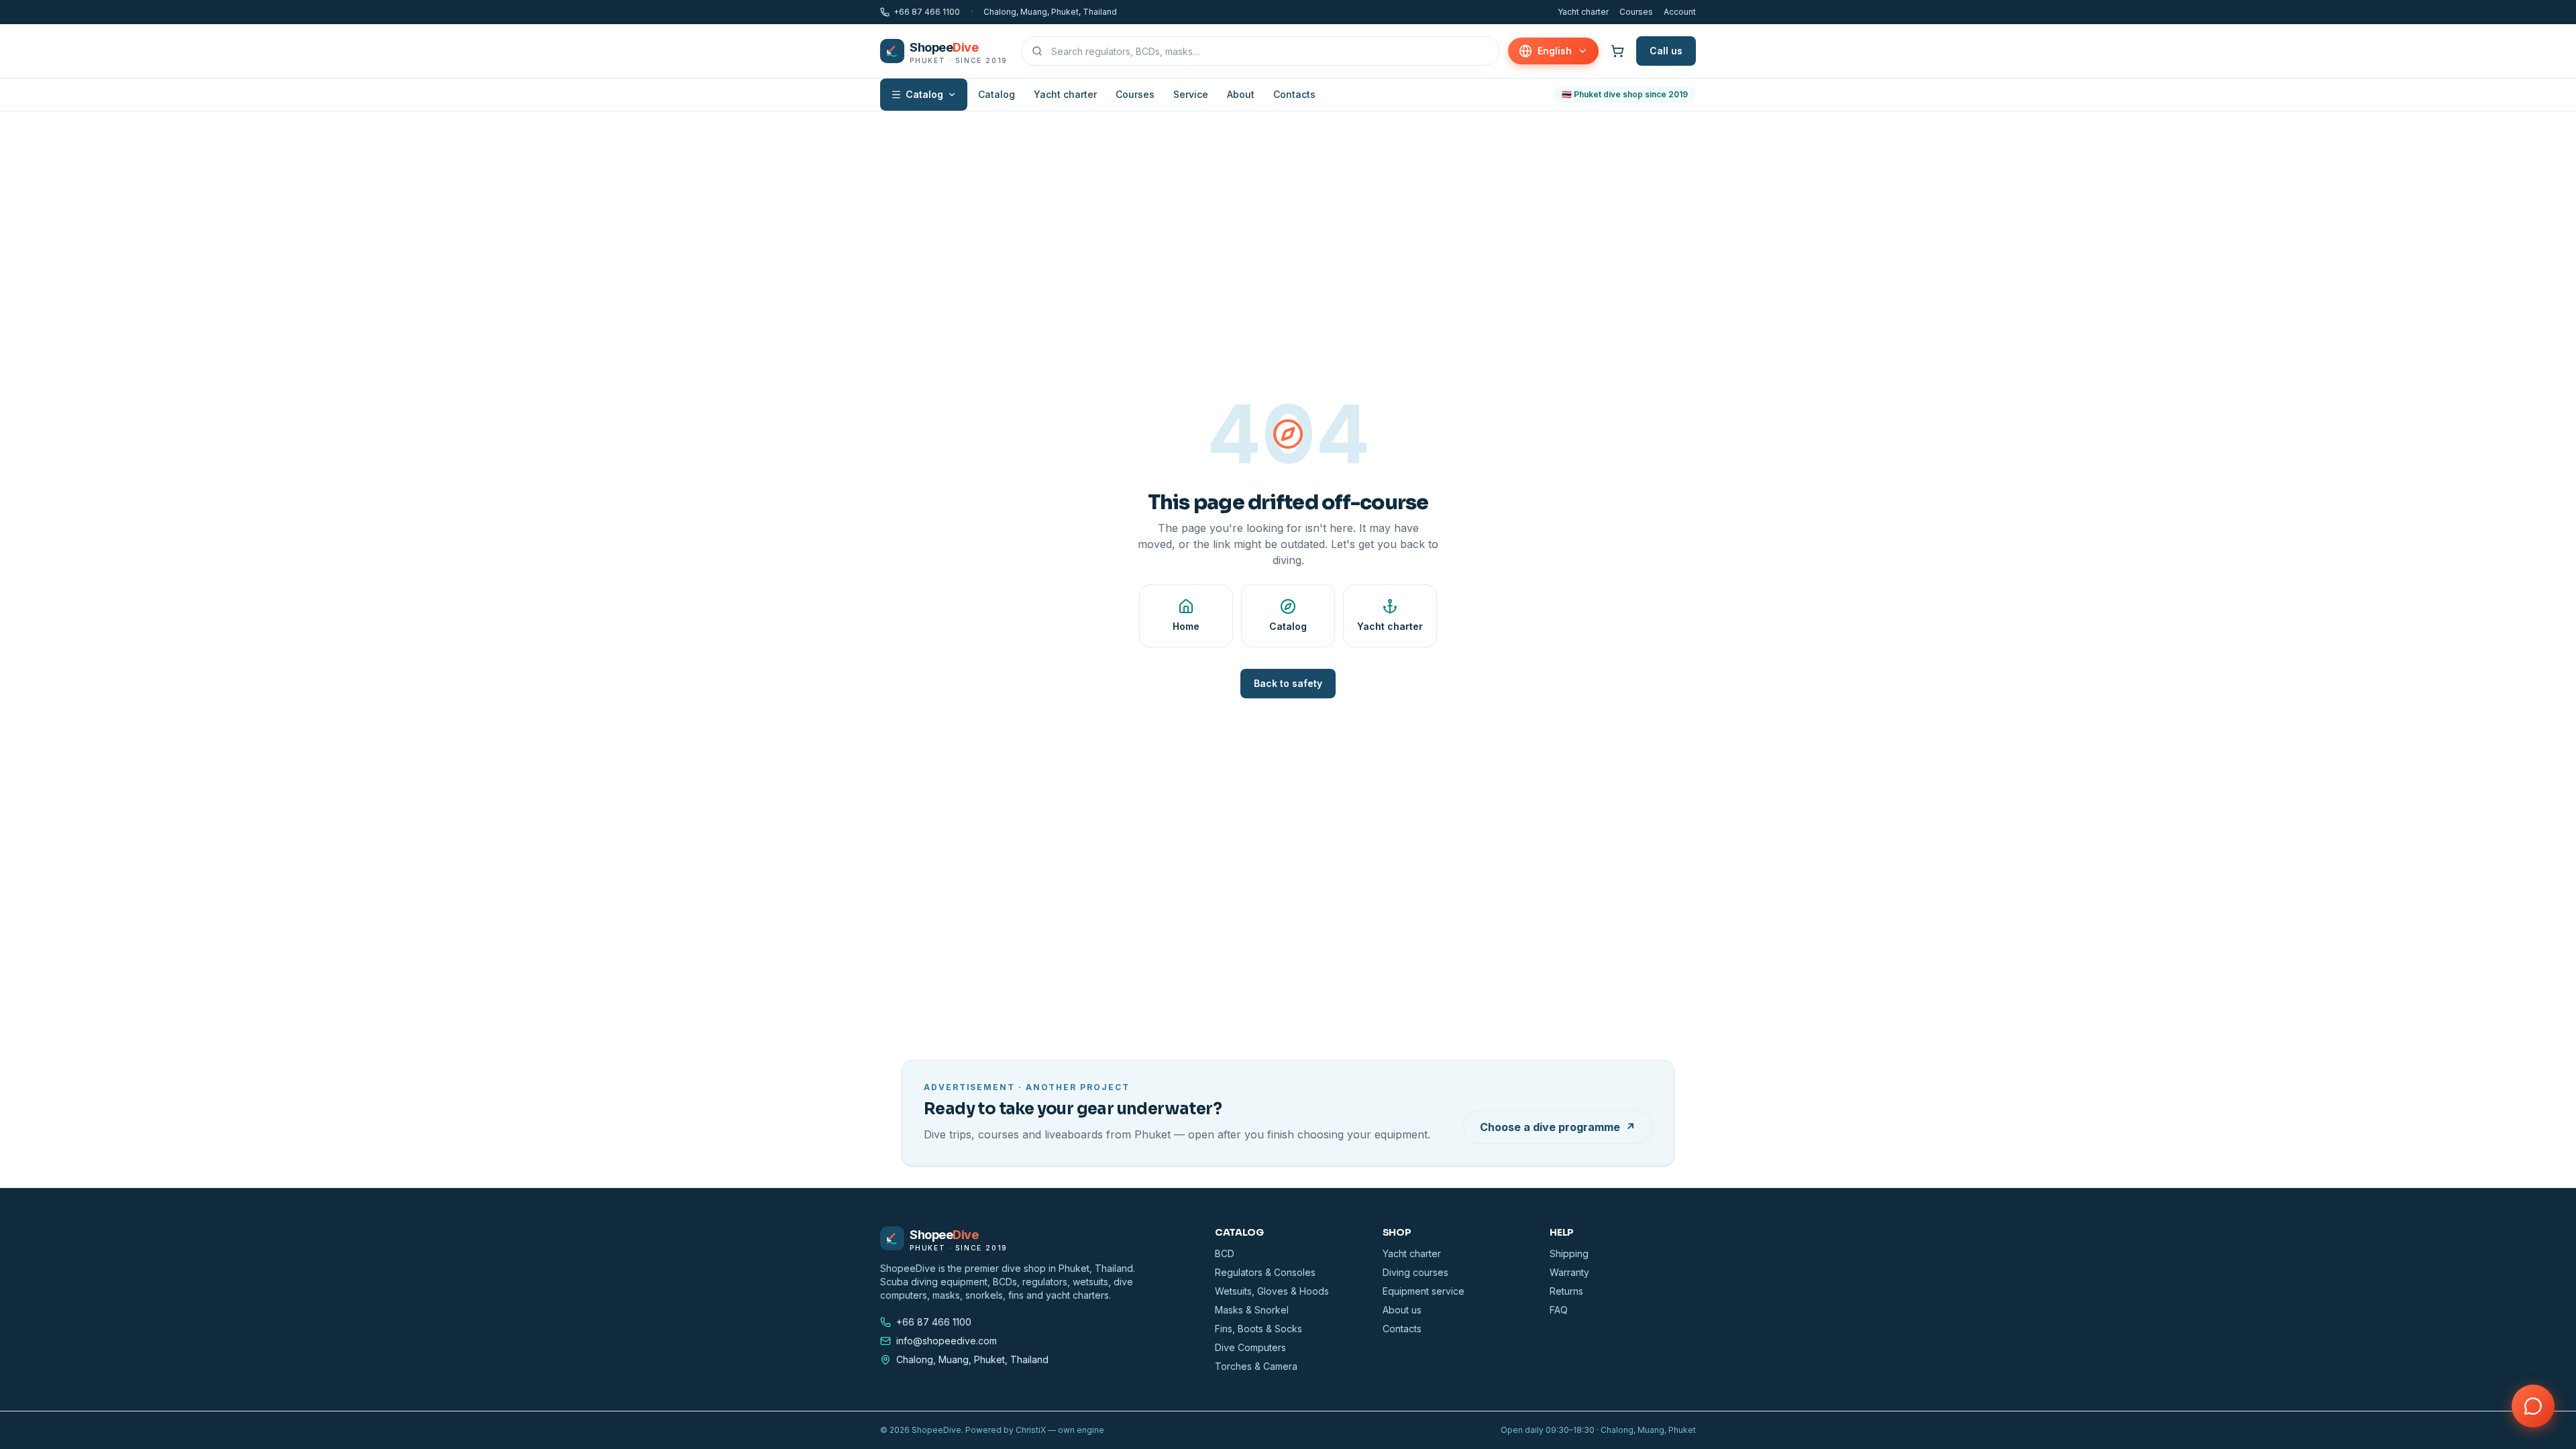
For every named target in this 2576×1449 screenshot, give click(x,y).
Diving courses (1415, 1272)
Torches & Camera (1256, 1366)
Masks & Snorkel (1252, 1310)
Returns (1566, 1291)
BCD (1225, 1253)
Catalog (924, 94)
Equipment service (1424, 1291)
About (1241, 94)
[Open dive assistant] (2533, 1406)
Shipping (1569, 1253)
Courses (1636, 12)
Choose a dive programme (1558, 1127)
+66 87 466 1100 (927, 12)
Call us (1666, 51)
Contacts (1294, 94)
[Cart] (1617, 51)
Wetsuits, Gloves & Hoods (1272, 1291)
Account (1680, 12)
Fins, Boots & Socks (1258, 1329)
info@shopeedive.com (947, 1341)
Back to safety (1288, 683)
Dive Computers (1250, 1347)
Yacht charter (1583, 12)
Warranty (1569, 1272)
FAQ (1559, 1310)
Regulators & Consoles (1265, 1272)
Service (1191, 94)
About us (1402, 1310)
